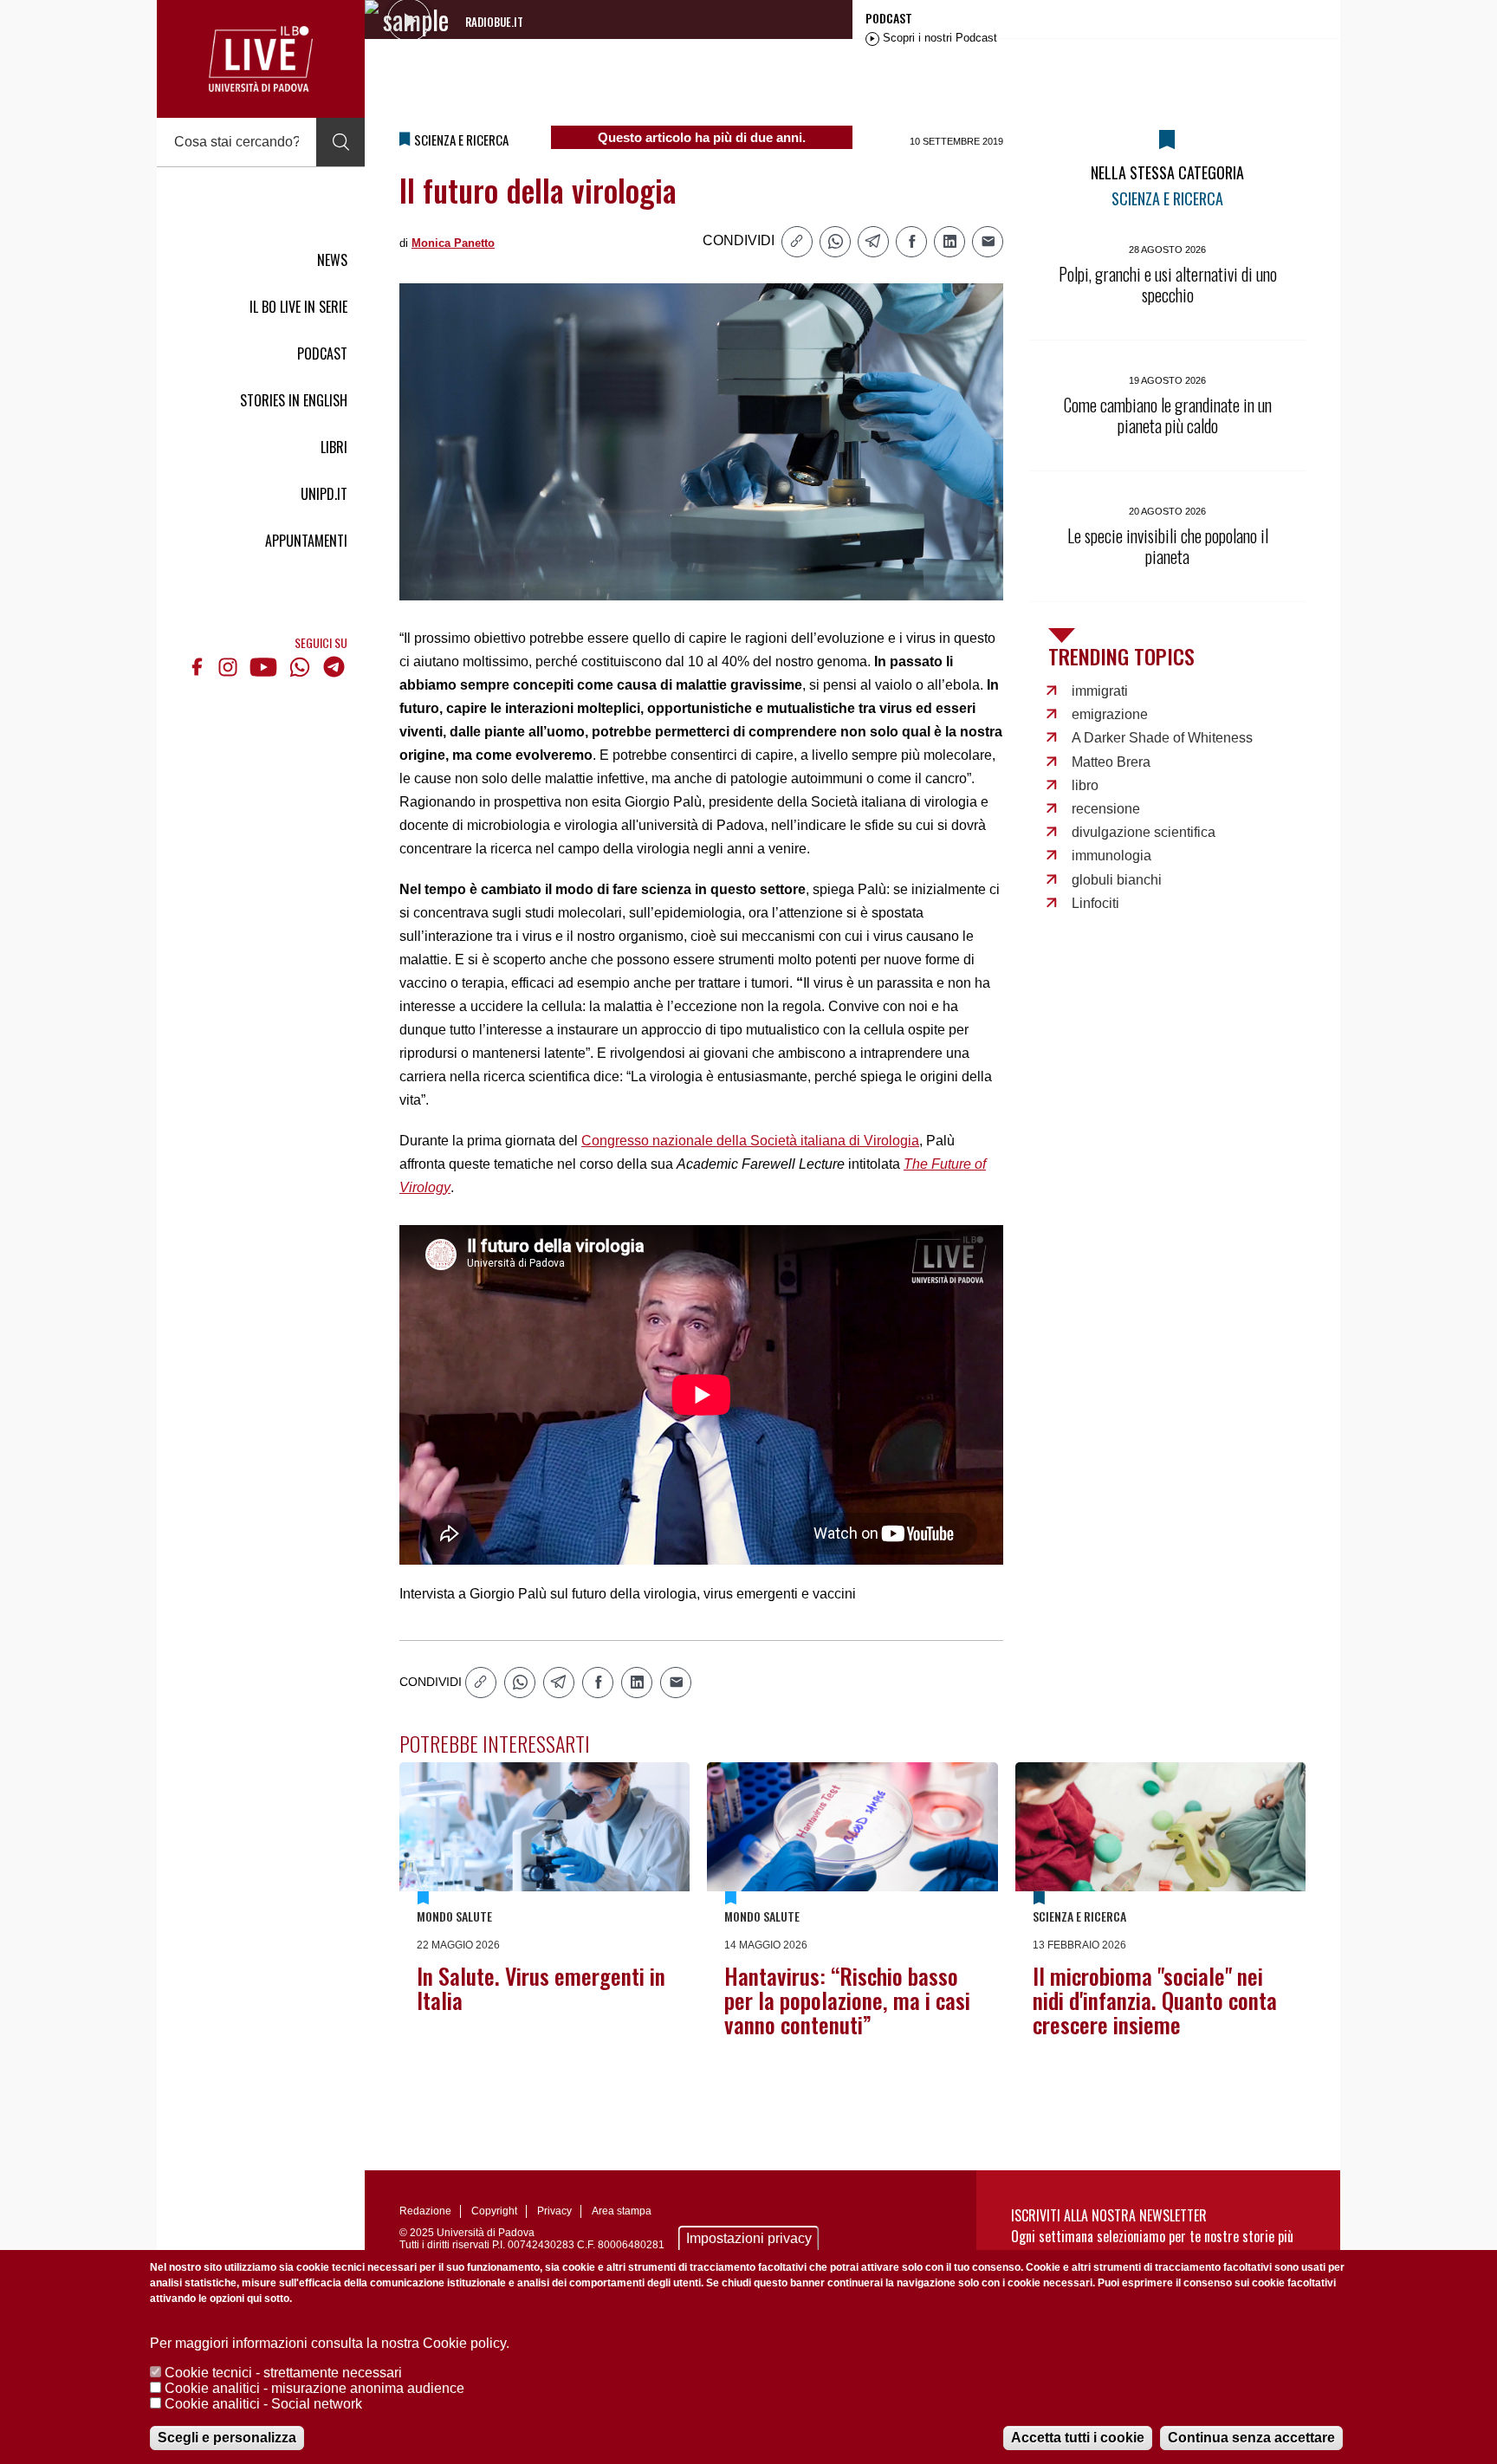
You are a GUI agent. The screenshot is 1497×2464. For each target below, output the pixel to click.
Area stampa (622, 2211)
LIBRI (334, 447)
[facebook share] (911, 242)
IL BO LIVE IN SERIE (298, 307)
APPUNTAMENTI (306, 541)
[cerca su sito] (340, 142)
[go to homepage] (261, 59)
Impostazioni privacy (749, 2238)
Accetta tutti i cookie (1078, 2438)
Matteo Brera (1111, 762)
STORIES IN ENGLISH (294, 400)
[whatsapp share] (835, 242)
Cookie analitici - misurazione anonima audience (314, 2388)
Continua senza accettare (1251, 2438)
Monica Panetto (453, 243)
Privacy (554, 2211)
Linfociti (1095, 903)
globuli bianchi (1117, 880)
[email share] (988, 242)
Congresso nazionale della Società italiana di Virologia (750, 1141)
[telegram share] (873, 242)
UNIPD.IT (324, 494)
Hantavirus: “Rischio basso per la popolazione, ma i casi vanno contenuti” (847, 2000)
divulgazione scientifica (1144, 832)
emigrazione (1110, 714)
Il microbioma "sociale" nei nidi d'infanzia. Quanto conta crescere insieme (1155, 2000)
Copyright (494, 2211)
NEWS (332, 260)
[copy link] (797, 242)
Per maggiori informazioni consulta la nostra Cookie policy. (330, 2343)
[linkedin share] (949, 242)
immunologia (1111, 856)
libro (1085, 785)
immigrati (1100, 691)
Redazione (425, 2211)
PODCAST (322, 353)
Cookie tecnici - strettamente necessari (283, 2373)
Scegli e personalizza (227, 2438)
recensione (1106, 809)
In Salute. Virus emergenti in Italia (541, 1988)
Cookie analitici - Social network (263, 2404)
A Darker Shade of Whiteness (1162, 738)
